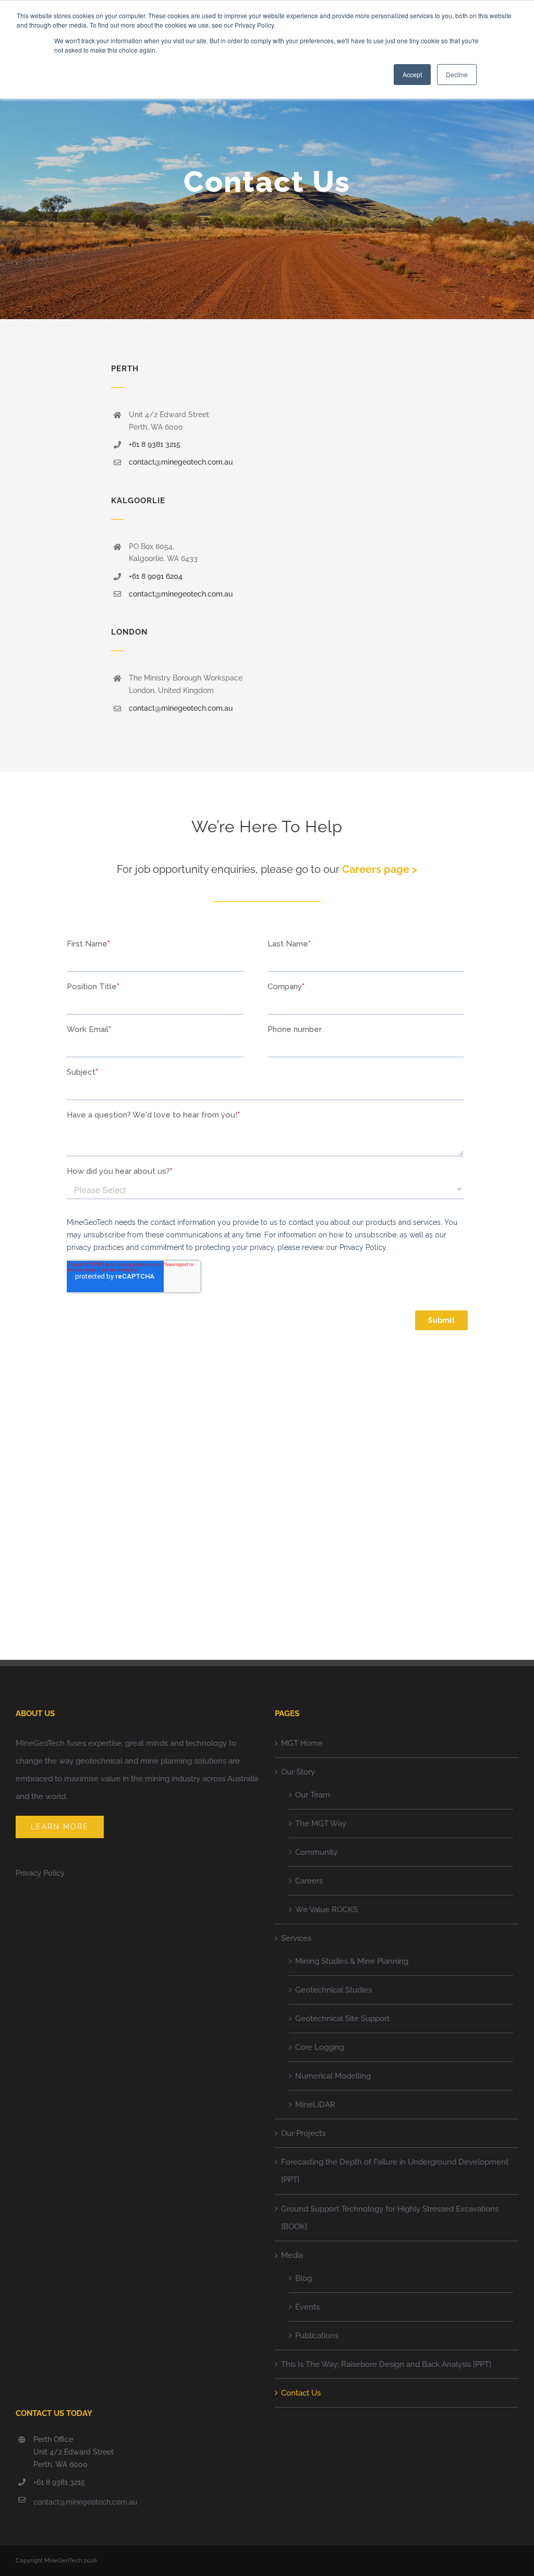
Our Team (313, 1795)
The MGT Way (321, 1824)
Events (307, 2307)
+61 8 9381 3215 (155, 444)
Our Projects (303, 2133)
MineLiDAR (315, 2105)
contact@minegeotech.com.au (181, 462)
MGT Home (302, 1743)
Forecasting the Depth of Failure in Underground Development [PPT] (395, 2171)
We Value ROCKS (326, 1910)
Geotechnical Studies (333, 1990)
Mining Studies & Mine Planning (352, 1961)
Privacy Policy (40, 1873)
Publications (317, 2336)
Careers (309, 1881)
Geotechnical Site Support (342, 2019)
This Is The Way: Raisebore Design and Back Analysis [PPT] (386, 2364)
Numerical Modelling (333, 2076)
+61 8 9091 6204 (156, 576)
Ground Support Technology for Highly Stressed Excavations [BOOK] (390, 2218)
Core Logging (320, 2047)
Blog (304, 2278)
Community (316, 1852)
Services (296, 1938)
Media (292, 2255)
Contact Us (301, 2393)
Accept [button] (412, 74)
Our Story (298, 1772)
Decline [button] (457, 74)
